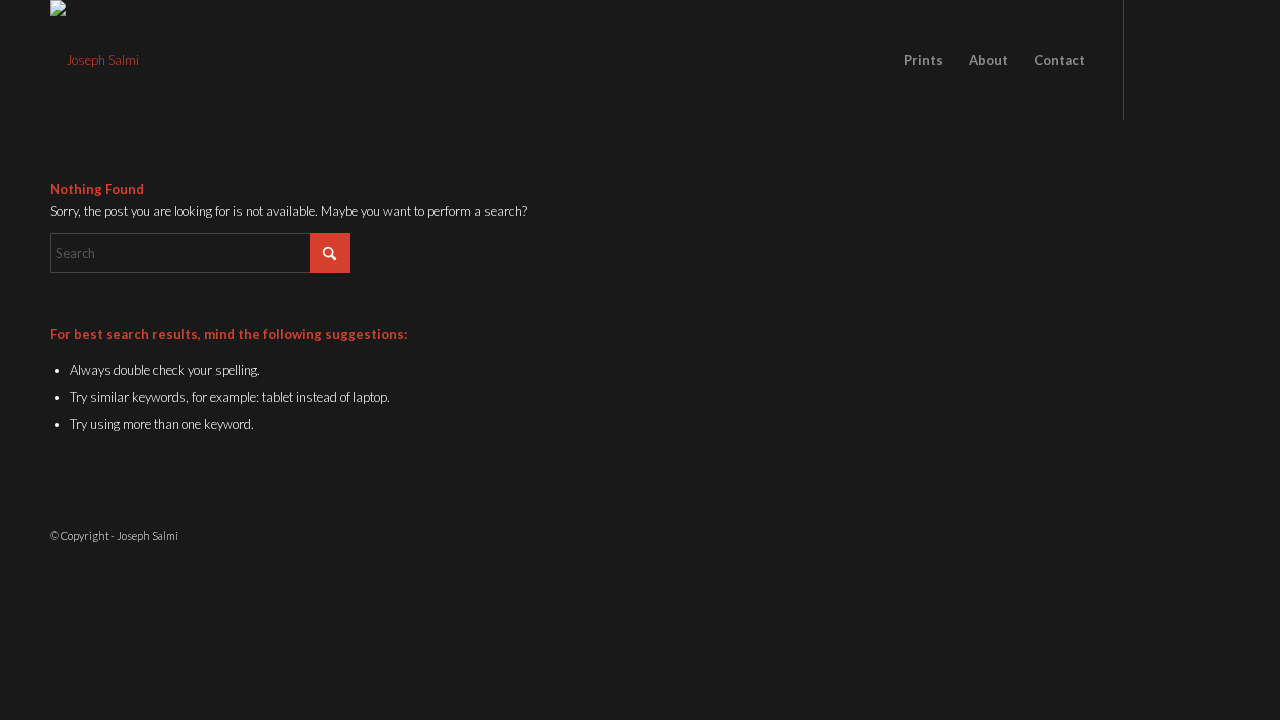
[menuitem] (923, 60)
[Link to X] (1185, 59)
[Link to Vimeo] (1215, 59)
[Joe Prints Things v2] (94, 60)
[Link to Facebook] (1155, 59)
